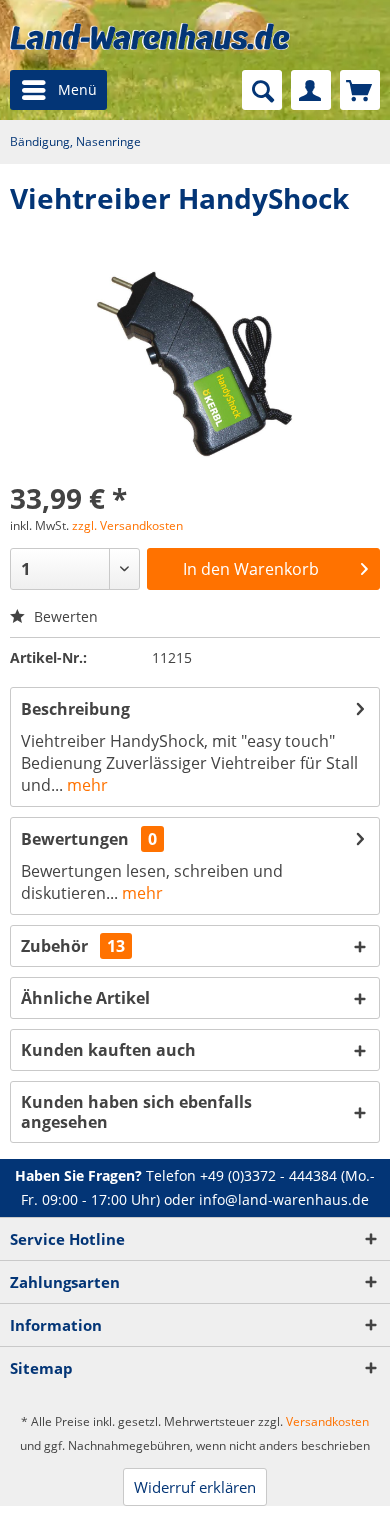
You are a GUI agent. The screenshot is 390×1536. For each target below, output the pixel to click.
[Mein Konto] (311, 90)
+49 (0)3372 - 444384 (268, 1175)
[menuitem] (58, 90)
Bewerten (64, 616)
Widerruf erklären (195, 1487)
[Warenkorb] (360, 90)
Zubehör (73, 946)
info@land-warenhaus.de (284, 1199)
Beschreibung (75, 709)
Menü (77, 89)
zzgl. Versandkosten (127, 525)
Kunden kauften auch (108, 1050)
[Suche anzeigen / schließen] (262, 90)
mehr (85, 785)
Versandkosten (327, 1421)
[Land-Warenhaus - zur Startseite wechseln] (150, 36)
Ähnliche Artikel (85, 998)
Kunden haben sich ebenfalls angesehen (136, 1112)
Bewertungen (75, 839)
